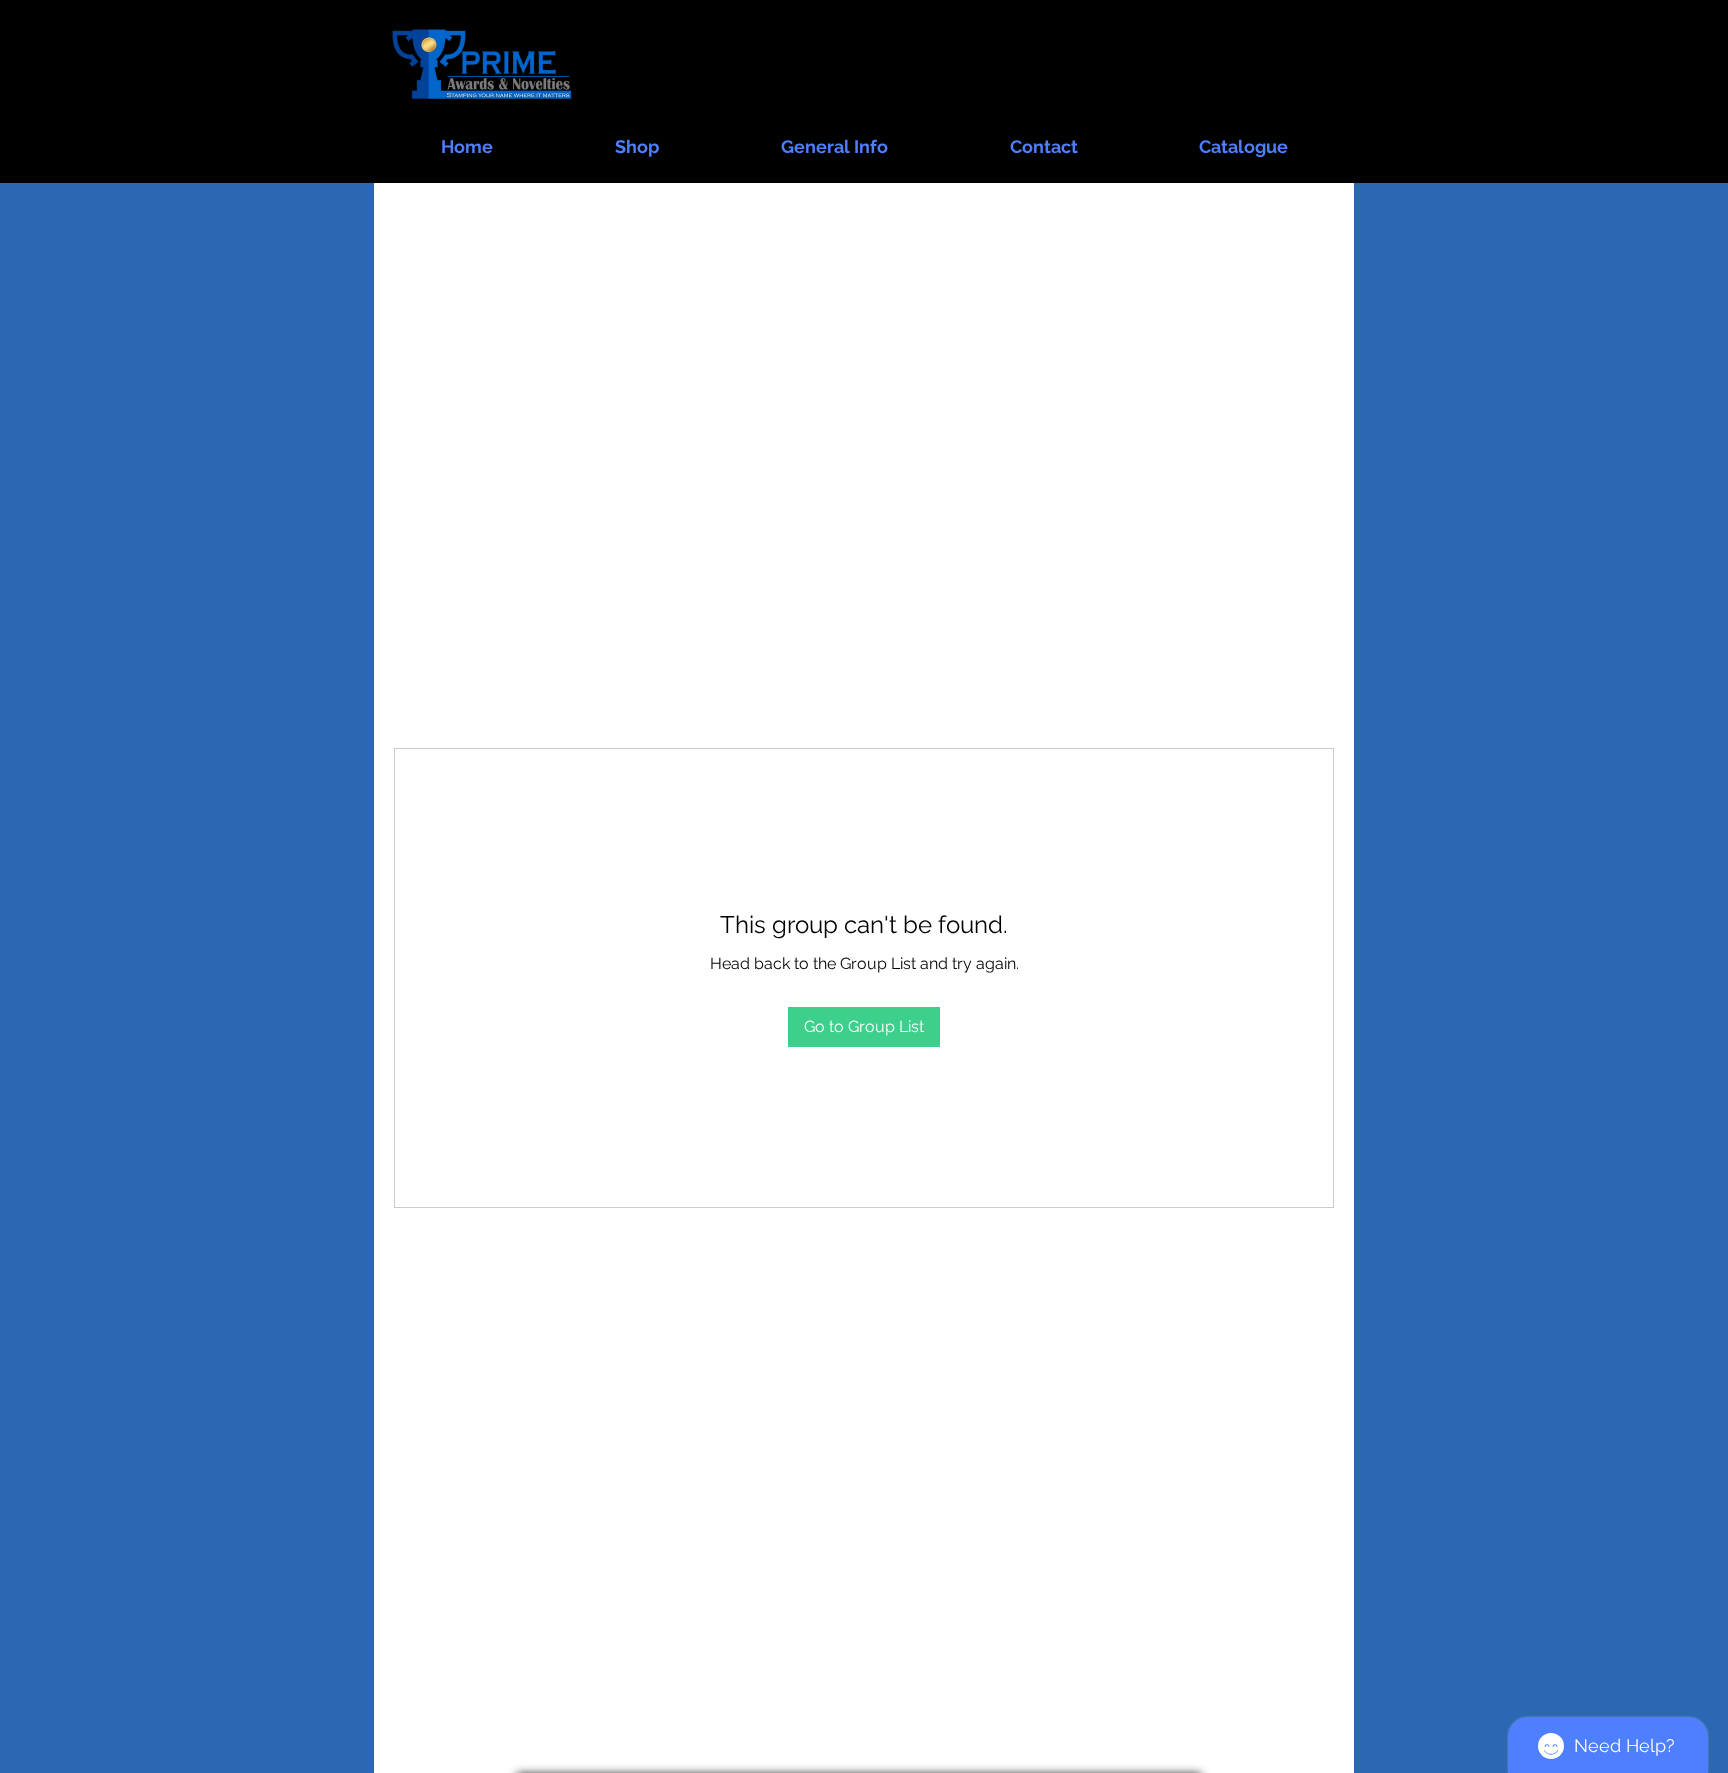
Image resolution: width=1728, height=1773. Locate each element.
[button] (637, 137)
